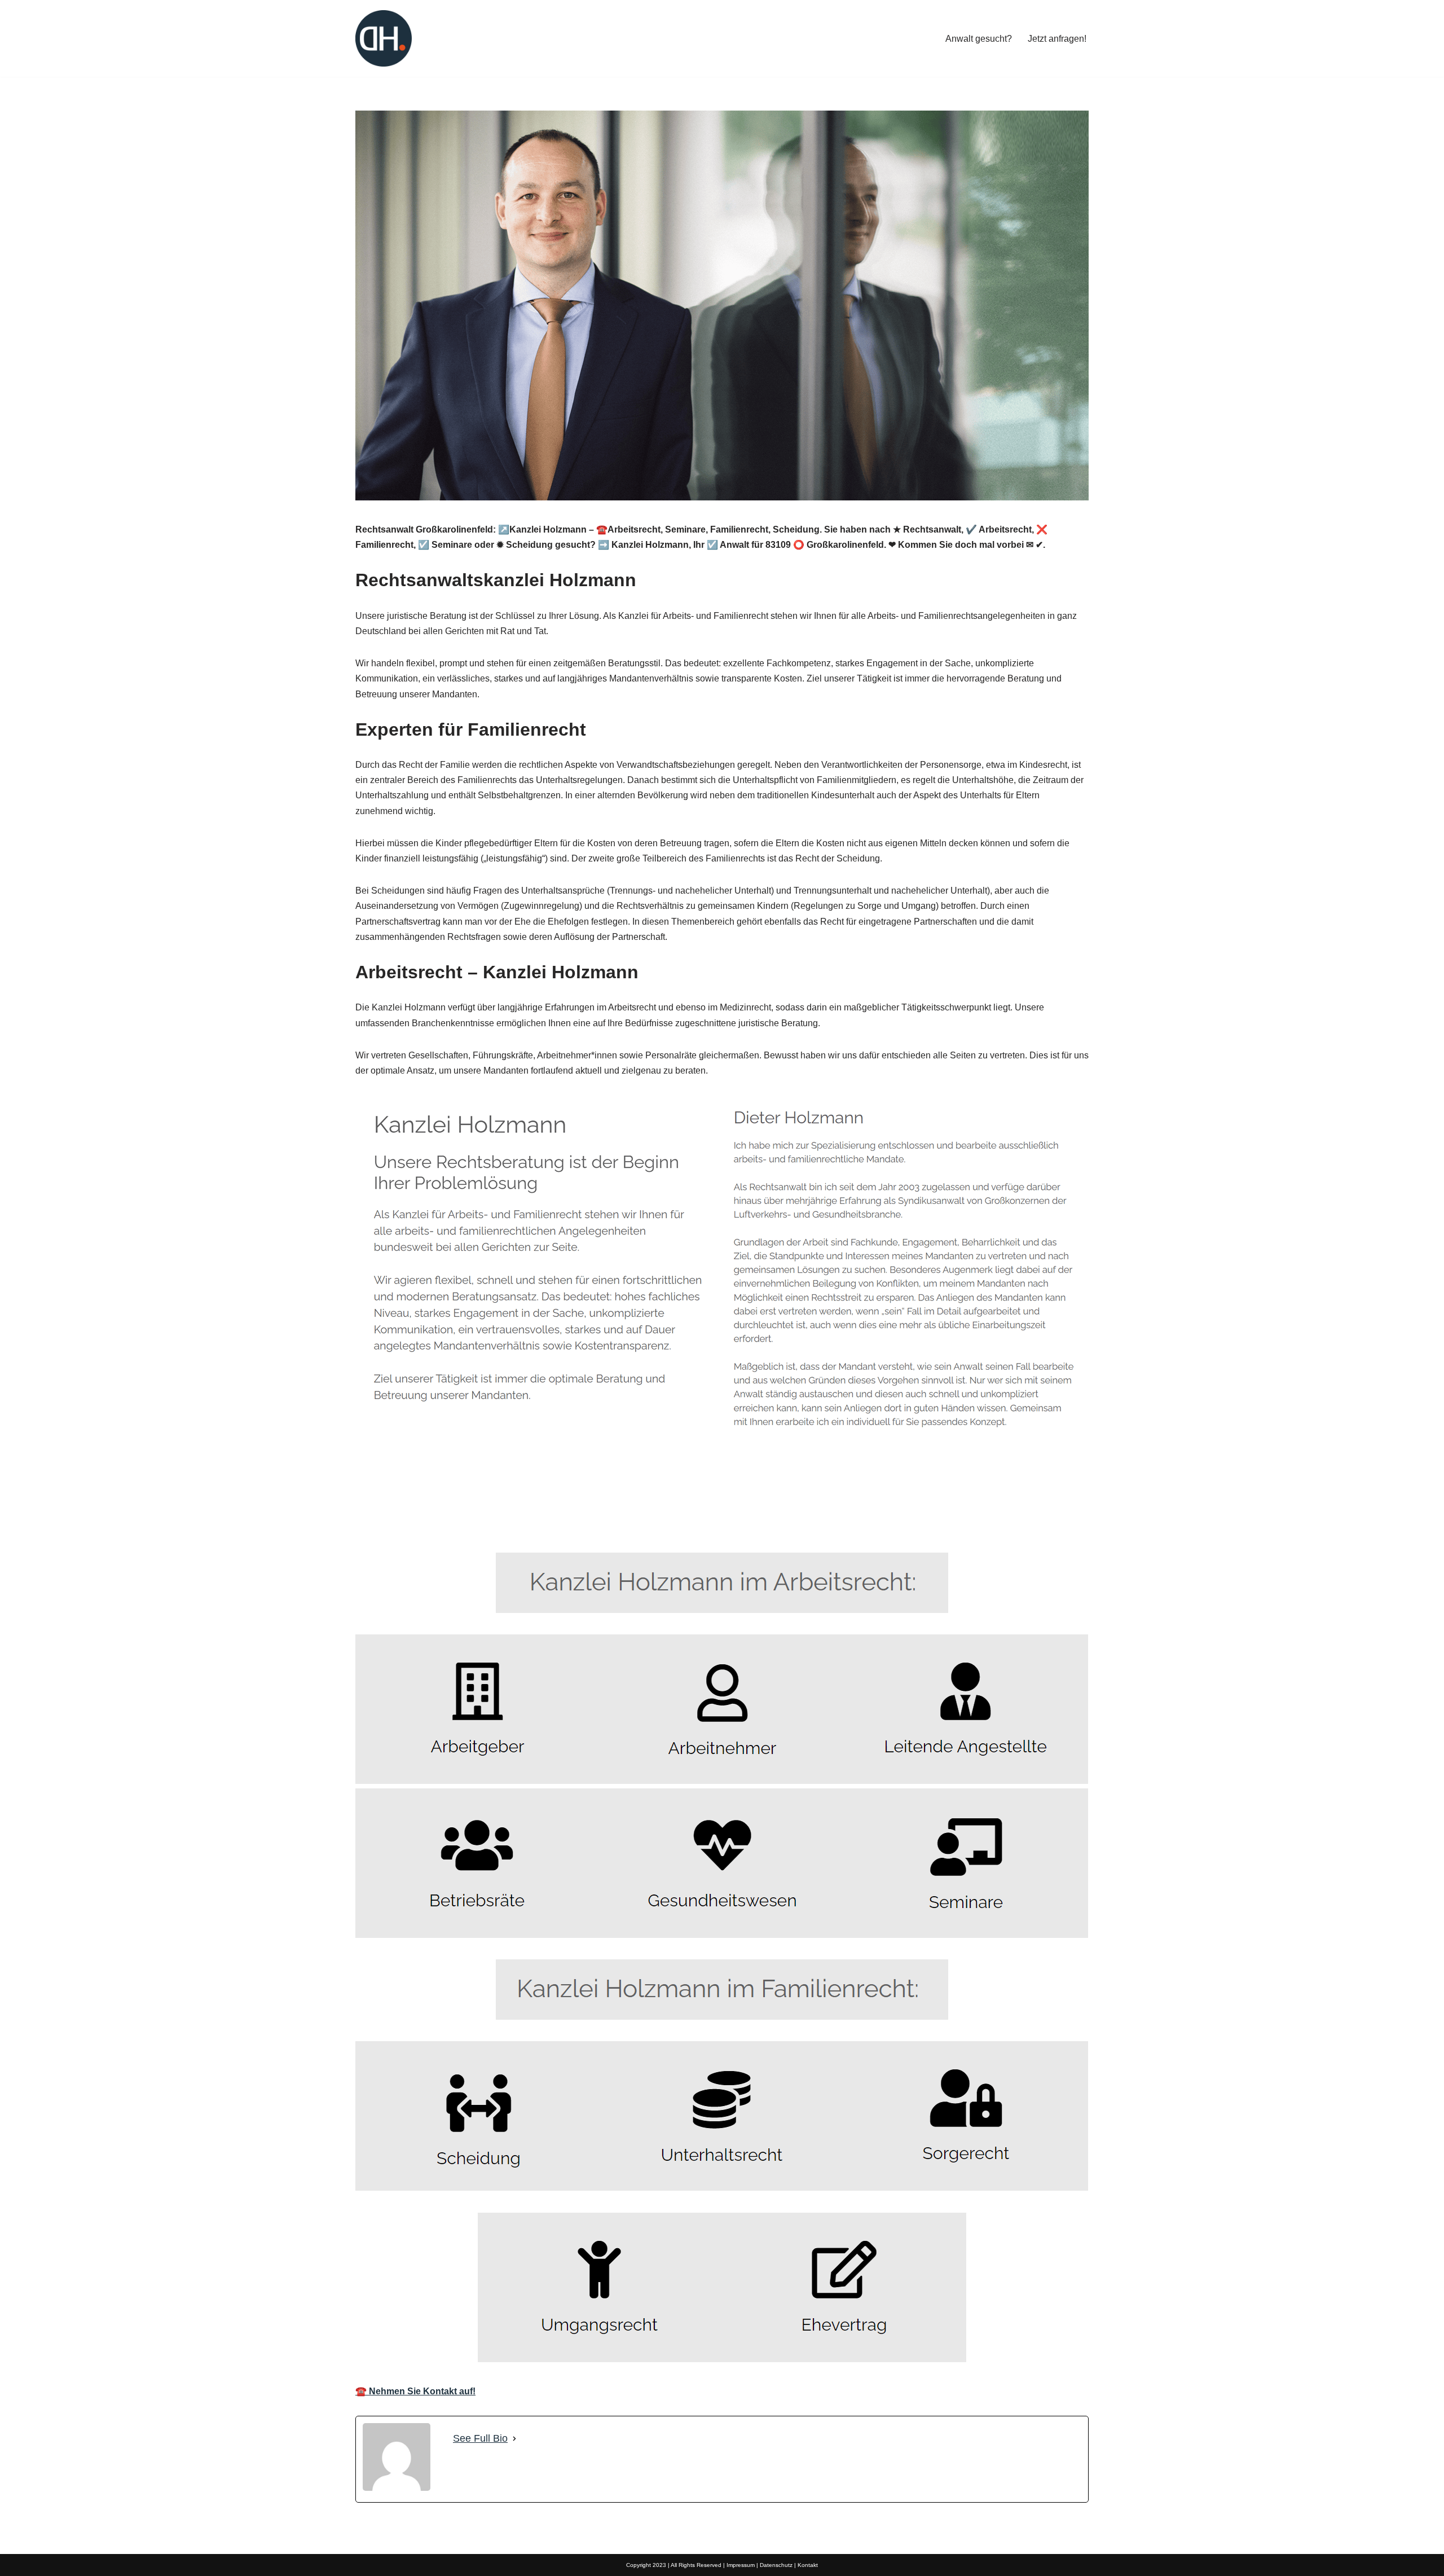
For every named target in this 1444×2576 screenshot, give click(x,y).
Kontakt (808, 2565)
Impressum (741, 2565)
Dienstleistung (476, 1526)
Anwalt (389, 1526)
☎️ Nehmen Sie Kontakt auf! (415, 2391)
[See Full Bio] (514, 2439)
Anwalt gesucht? (979, 39)
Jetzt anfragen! (1057, 39)
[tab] (389, 1526)
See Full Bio (480, 2438)
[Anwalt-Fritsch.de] (384, 38)
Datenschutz (776, 2565)
